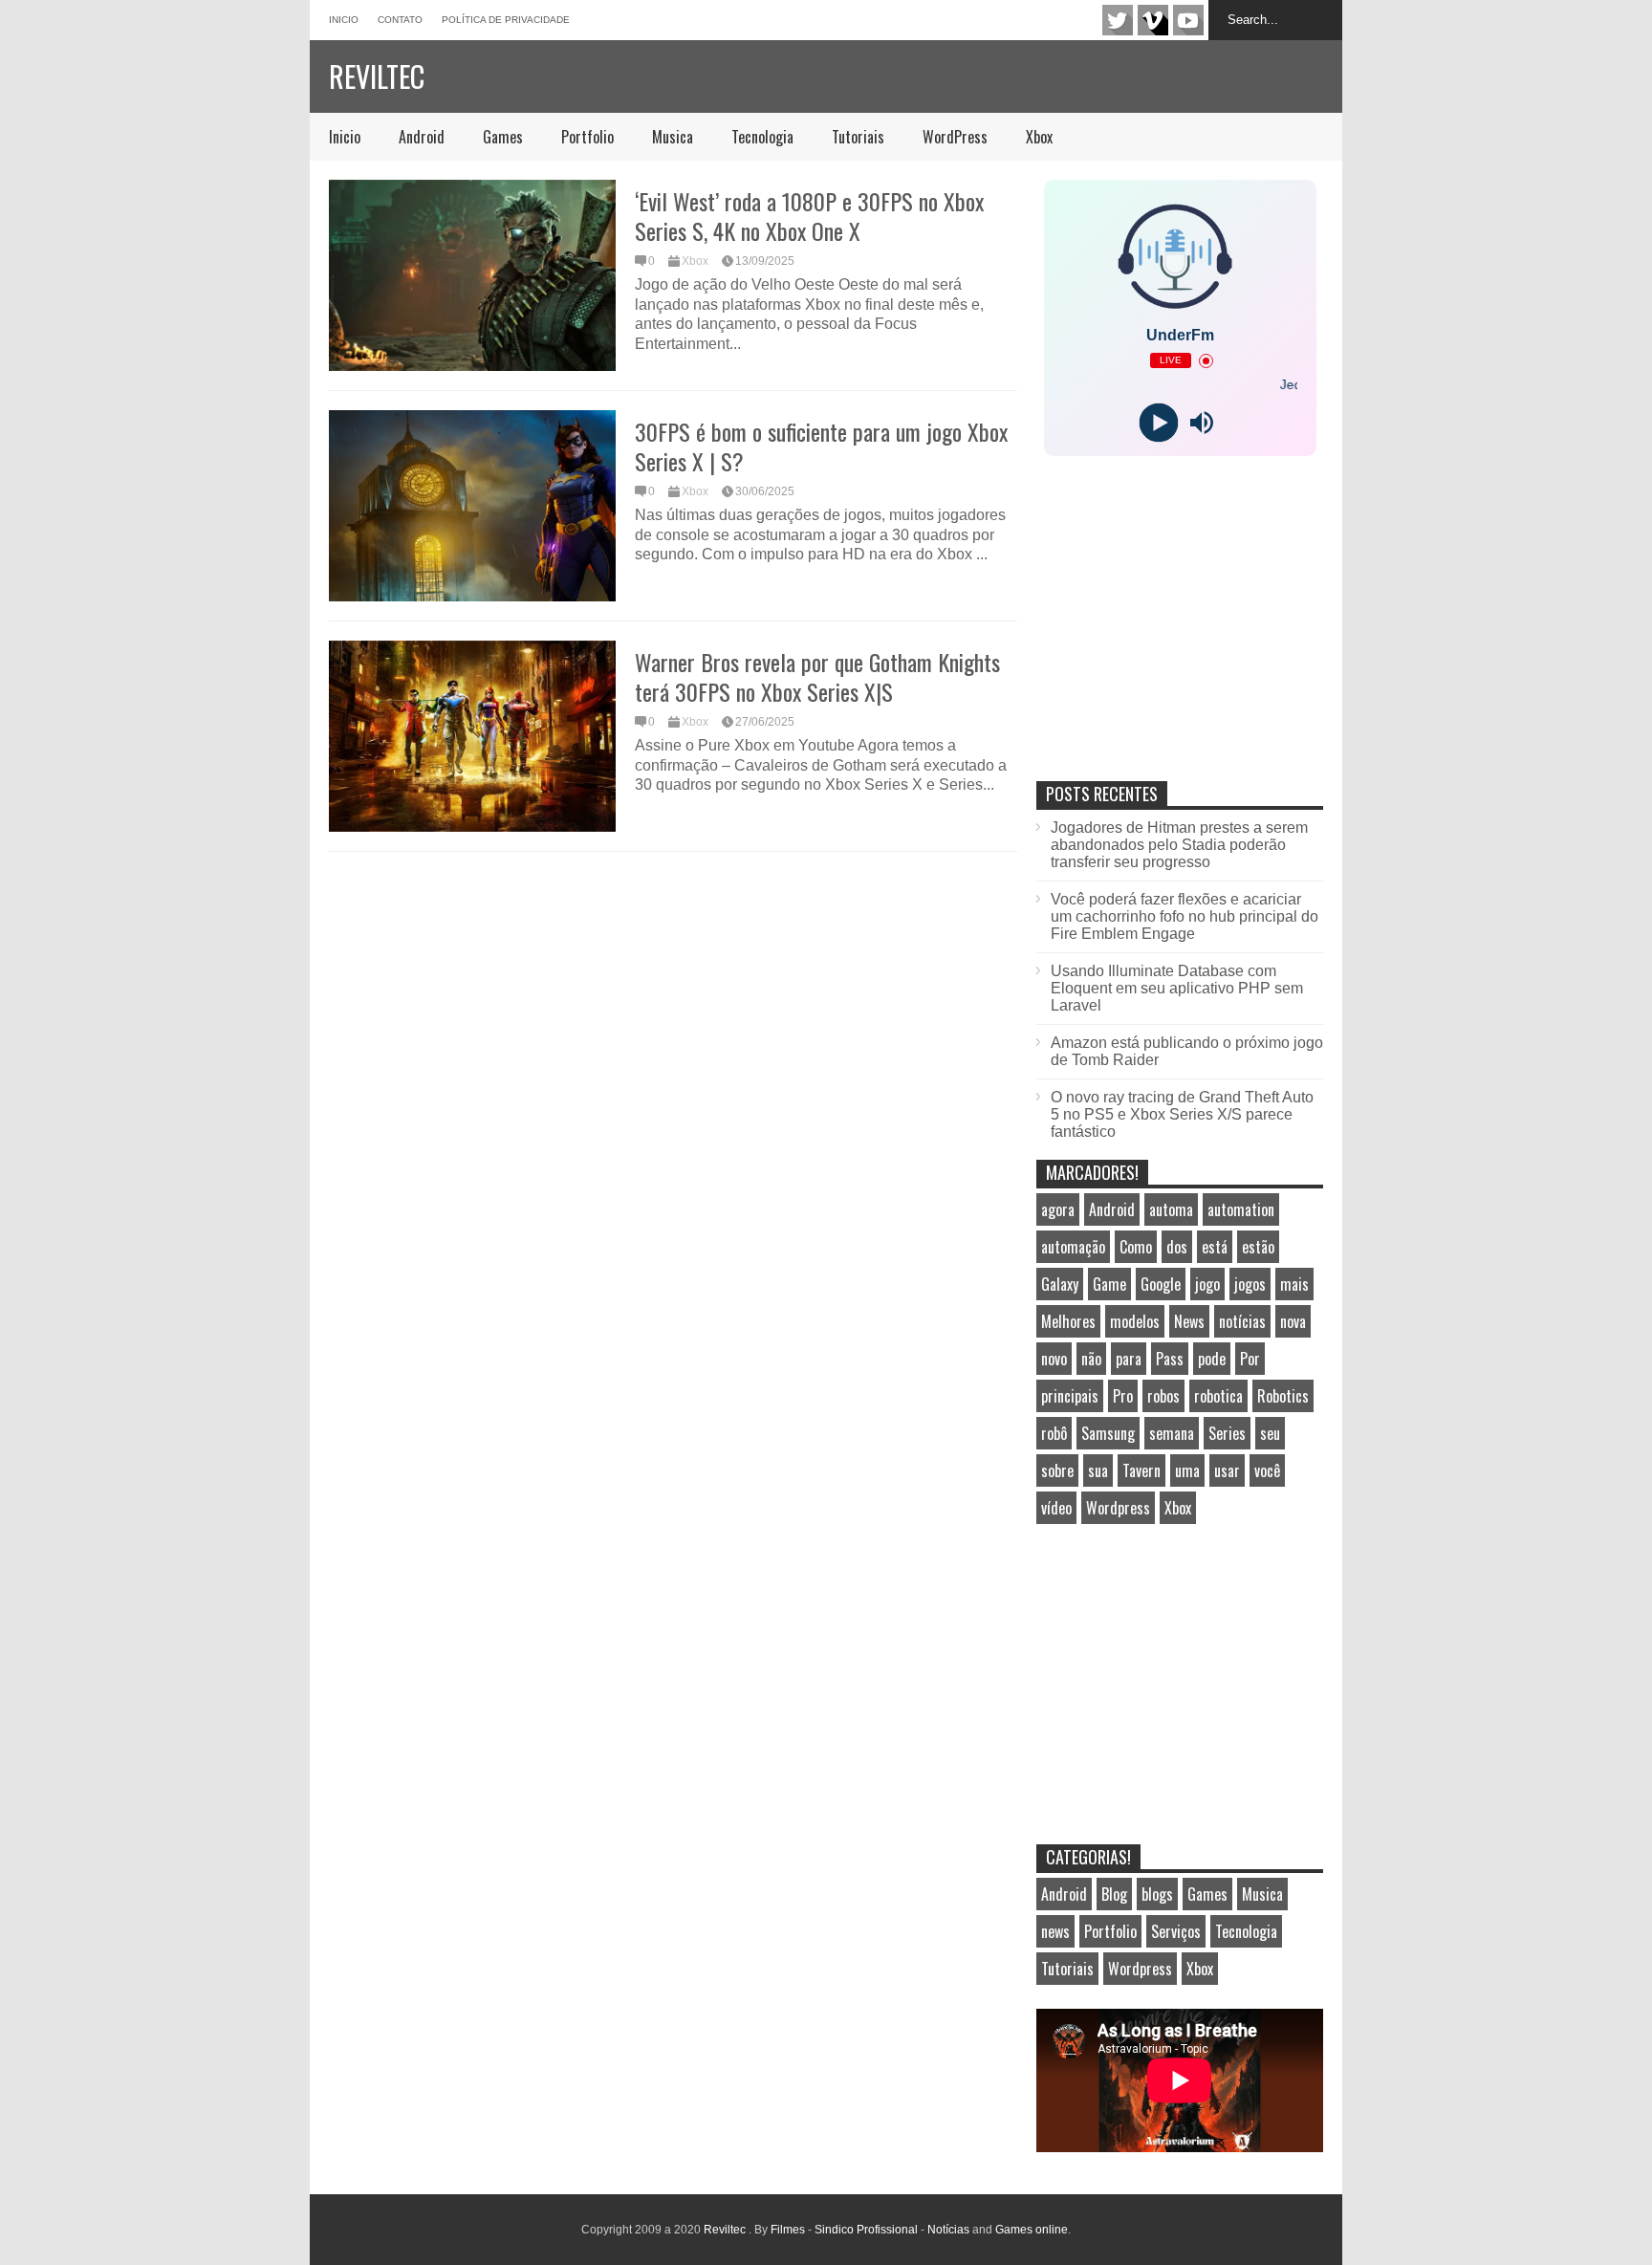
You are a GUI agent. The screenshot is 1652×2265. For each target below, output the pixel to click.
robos (1163, 1396)
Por (1250, 1359)
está (1215, 1247)
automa (1171, 1209)
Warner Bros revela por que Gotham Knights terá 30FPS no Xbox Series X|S (817, 676)
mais (1294, 1284)
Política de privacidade (506, 20)
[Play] (1158, 423)
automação (1073, 1247)
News (1189, 1321)
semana (1172, 1433)
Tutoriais (858, 137)
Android (422, 137)
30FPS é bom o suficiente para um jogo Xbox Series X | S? (821, 446)
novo (1054, 1359)
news (1055, 1931)
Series (1227, 1433)
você (1267, 1470)
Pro (1123, 1396)
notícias (1242, 1321)
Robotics (1283, 1396)
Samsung (1108, 1433)
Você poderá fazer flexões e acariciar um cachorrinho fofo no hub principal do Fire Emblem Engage (1185, 916)
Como (1136, 1247)
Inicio (344, 20)
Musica (673, 137)
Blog (1114, 1894)
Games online (1032, 2230)
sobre (1057, 1470)
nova (1293, 1321)
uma (1187, 1470)
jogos (1250, 1284)
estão (1258, 1247)
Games (503, 137)
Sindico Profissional (866, 2230)
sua (1098, 1470)
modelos (1135, 1321)
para (1129, 1359)
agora (1058, 1209)
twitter (1118, 20)
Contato (400, 20)
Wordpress (1118, 1508)
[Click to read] (472, 275)
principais (1070, 1396)
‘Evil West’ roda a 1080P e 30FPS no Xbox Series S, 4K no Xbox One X (809, 216)
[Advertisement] (1180, 639)
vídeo (1056, 1508)
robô (1054, 1433)
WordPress (955, 137)
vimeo (1153, 20)
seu (1270, 1433)
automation (1241, 1209)
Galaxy (1060, 1284)
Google (1161, 1284)
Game (1109, 1284)
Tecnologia (762, 137)
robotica (1218, 1396)
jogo (1207, 1284)
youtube (1188, 20)
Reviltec (377, 76)
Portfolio (587, 137)
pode (1212, 1359)
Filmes (788, 2230)
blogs (1157, 1894)
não (1091, 1359)
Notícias (948, 2230)
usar (1227, 1470)
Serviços (1176, 1931)
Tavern (1141, 1470)
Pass (1170, 1359)
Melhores (1068, 1321)
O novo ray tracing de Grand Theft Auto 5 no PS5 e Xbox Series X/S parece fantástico (1182, 1114)
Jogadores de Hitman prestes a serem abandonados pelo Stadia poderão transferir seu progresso (1179, 845)
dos (1177, 1247)
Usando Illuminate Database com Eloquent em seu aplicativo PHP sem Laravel (1177, 988)
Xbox (1039, 137)
